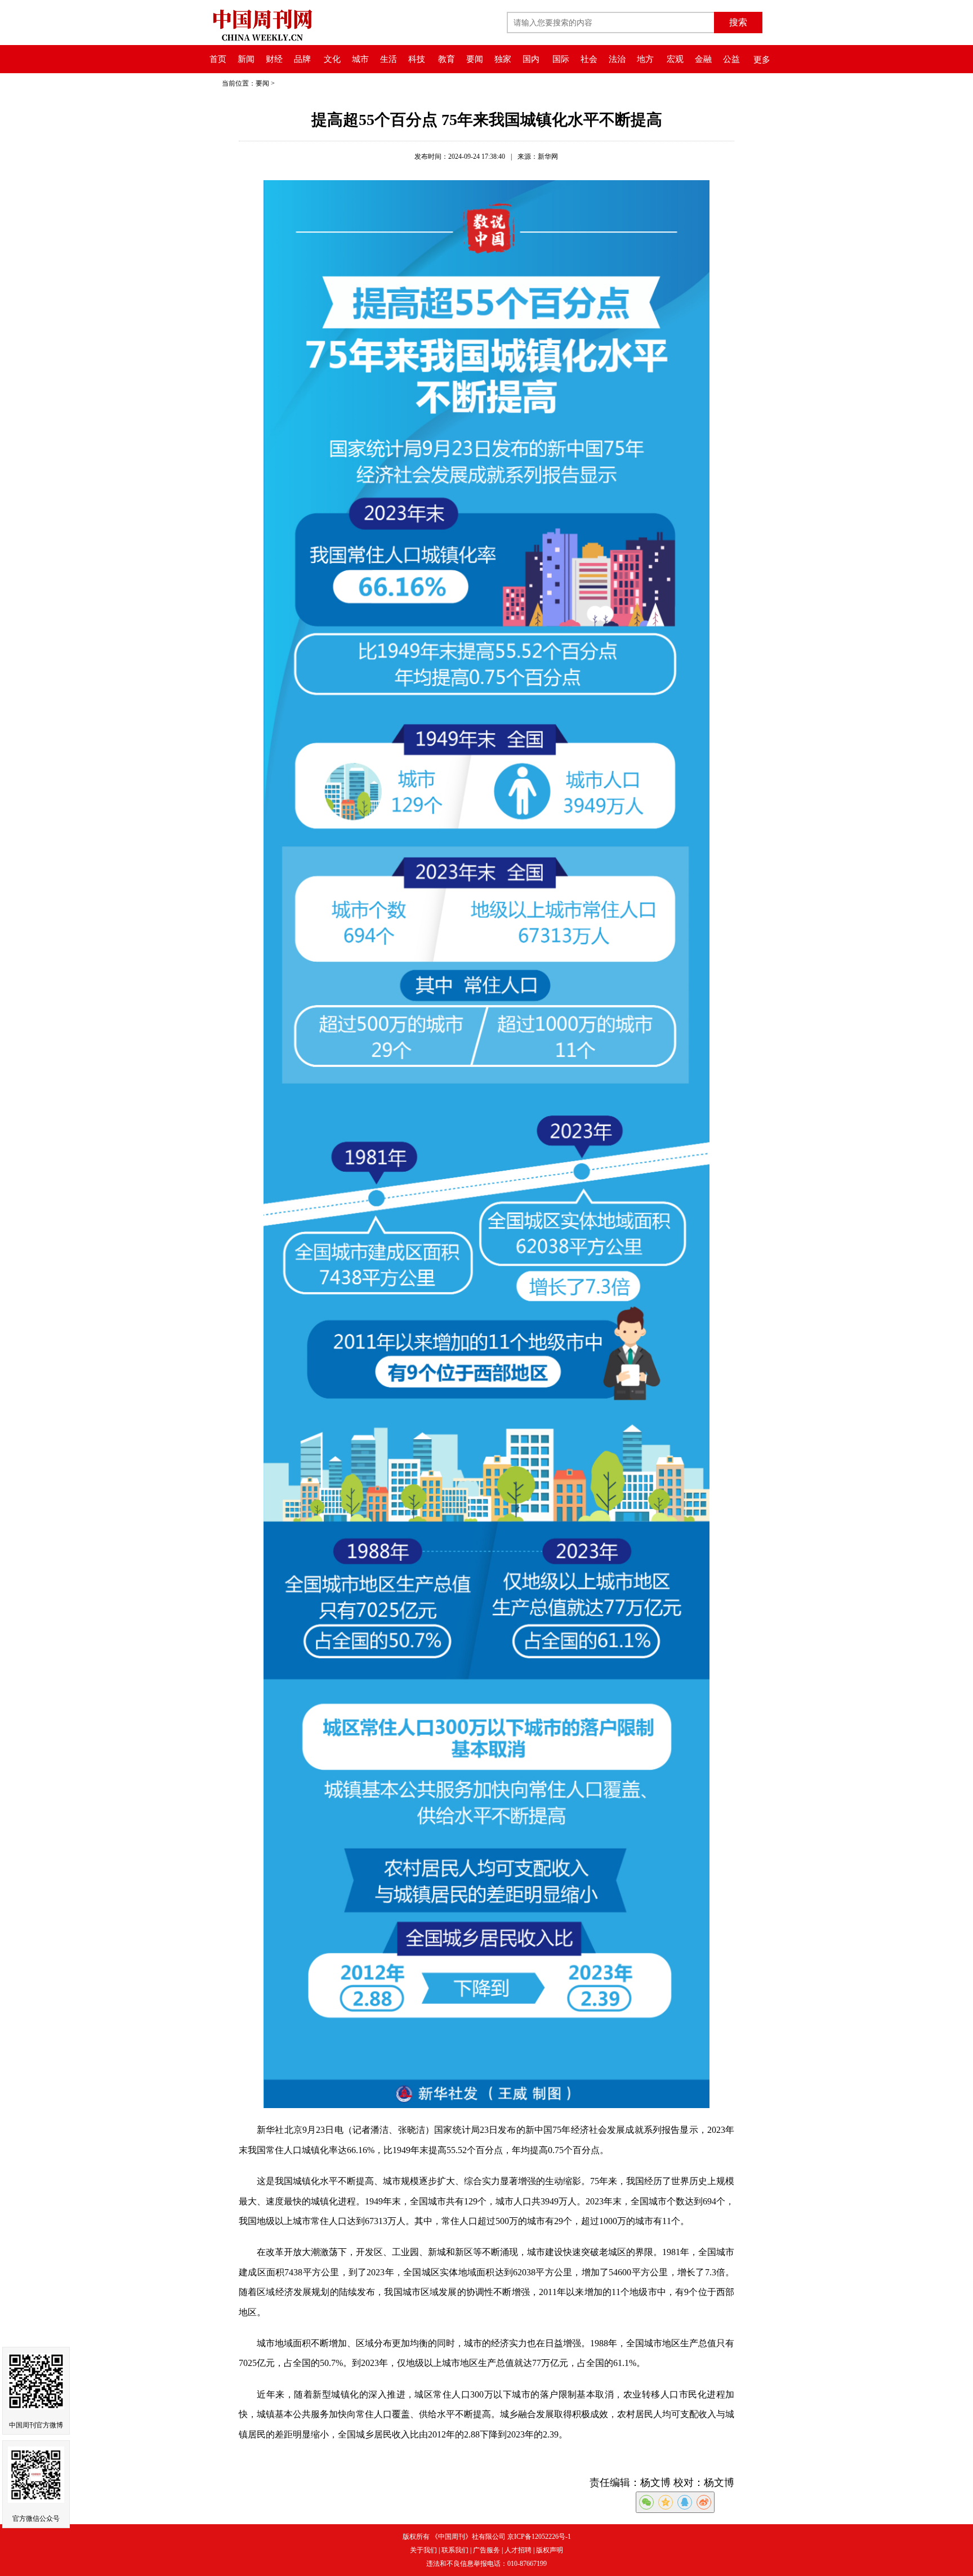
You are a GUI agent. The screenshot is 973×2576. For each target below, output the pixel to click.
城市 (360, 59)
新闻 (246, 59)
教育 (447, 59)
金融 (703, 59)
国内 (531, 59)
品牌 (302, 59)
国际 (561, 59)
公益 (731, 59)
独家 (503, 59)
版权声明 (550, 2550)
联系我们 (455, 2550)
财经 (274, 59)
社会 (589, 59)
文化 (332, 59)
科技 (417, 59)
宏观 (675, 59)
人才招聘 (518, 2550)
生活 (389, 59)
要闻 (475, 59)
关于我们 (423, 2550)
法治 (617, 59)
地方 (645, 59)
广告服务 (486, 2550)
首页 (218, 59)
